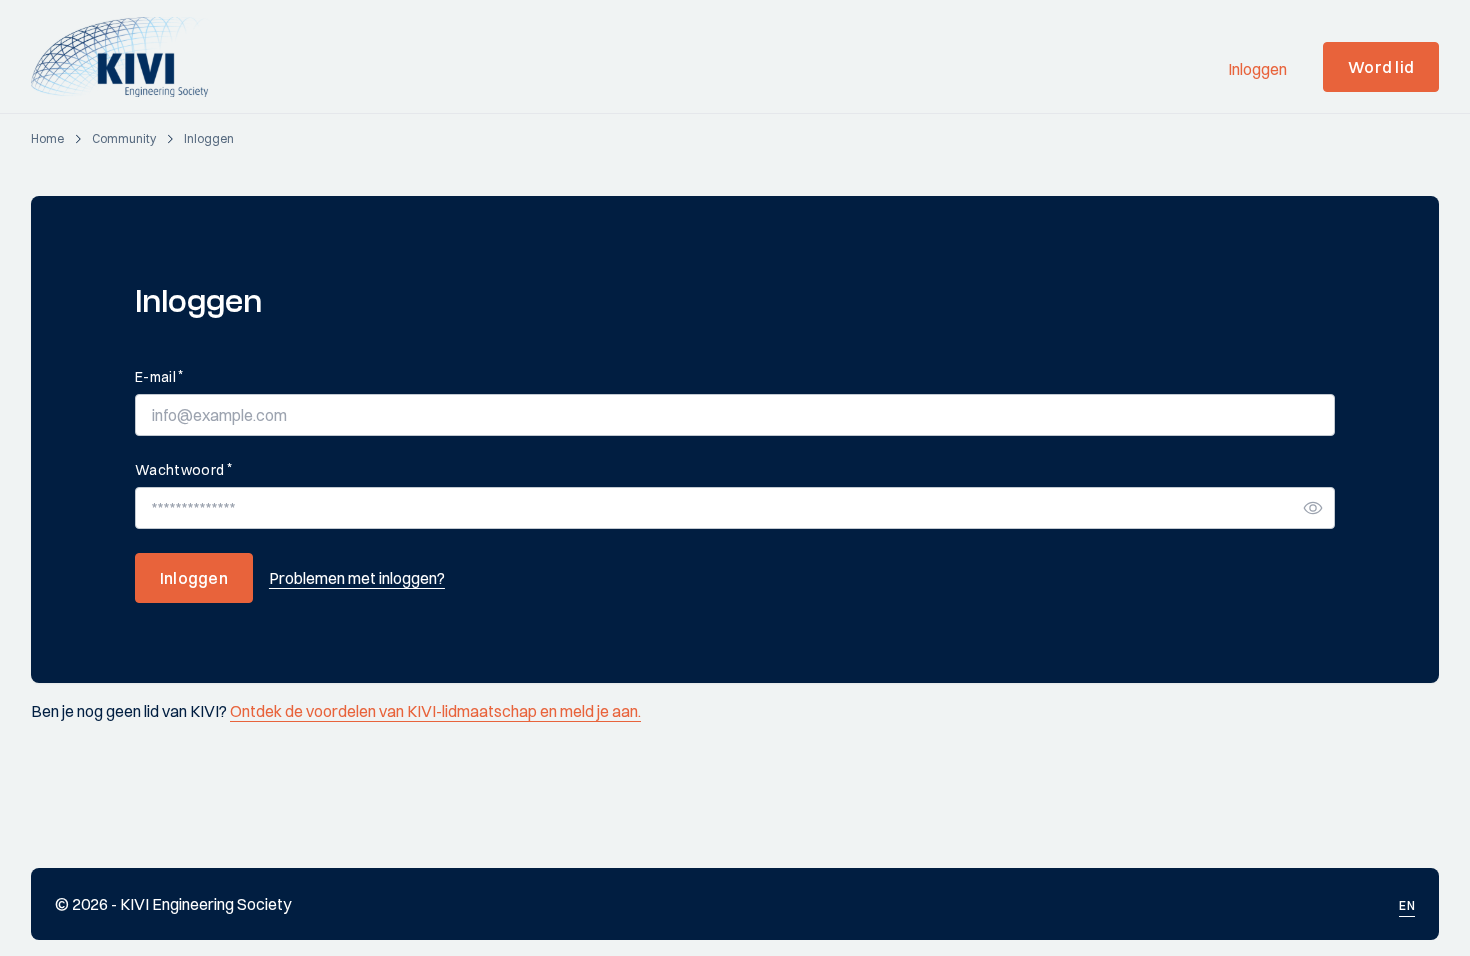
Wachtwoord (183, 469)
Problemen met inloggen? (357, 578)
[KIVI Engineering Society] (128, 57)
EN (1407, 905)
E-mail (159, 376)
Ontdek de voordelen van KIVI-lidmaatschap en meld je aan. (435, 711)
